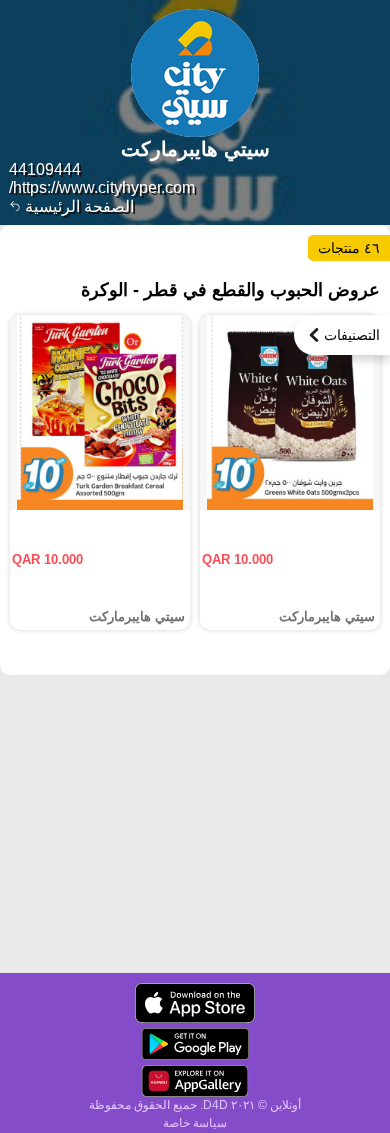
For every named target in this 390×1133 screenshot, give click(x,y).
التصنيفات (352, 335)
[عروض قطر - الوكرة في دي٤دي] (195, 1003)
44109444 (45, 169)
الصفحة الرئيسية (77, 206)
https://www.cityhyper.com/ (102, 187)
